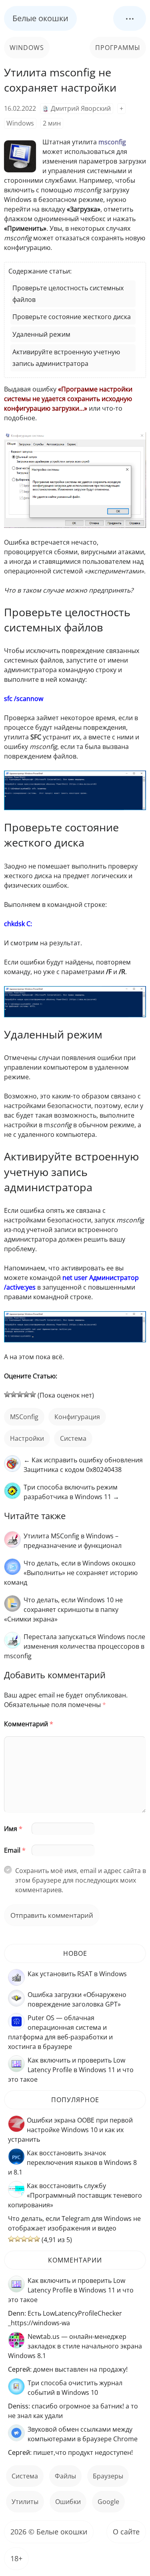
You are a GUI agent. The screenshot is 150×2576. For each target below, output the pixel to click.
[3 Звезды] (20, 1394)
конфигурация (77, 1417)
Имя (13, 1829)
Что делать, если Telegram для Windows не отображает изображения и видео (74, 2223)
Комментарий (29, 1724)
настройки (27, 1438)
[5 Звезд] (33, 1394)
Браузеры (108, 2476)
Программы (118, 48)
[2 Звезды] (14, 1394)
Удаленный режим (41, 334)
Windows (27, 48)
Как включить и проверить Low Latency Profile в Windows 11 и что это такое (71, 2070)
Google (108, 2502)
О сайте (126, 2532)
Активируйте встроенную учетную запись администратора (66, 358)
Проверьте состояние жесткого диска (72, 317)
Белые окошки (40, 18)
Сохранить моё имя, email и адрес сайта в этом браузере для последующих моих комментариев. (81, 1880)
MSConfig (24, 1417)
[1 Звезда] (7, 1394)
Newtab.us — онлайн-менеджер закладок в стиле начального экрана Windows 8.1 (75, 2346)
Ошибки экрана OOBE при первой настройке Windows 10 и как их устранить (70, 2130)
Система (73, 1438)
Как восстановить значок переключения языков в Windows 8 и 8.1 (72, 2163)
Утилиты (25, 2502)
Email (15, 1850)
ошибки (68, 2502)
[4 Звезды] (26, 1394)
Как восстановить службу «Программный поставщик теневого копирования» (75, 2195)
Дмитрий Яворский (81, 108)
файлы (65, 2476)
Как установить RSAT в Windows (77, 1974)
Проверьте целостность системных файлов (68, 294)
